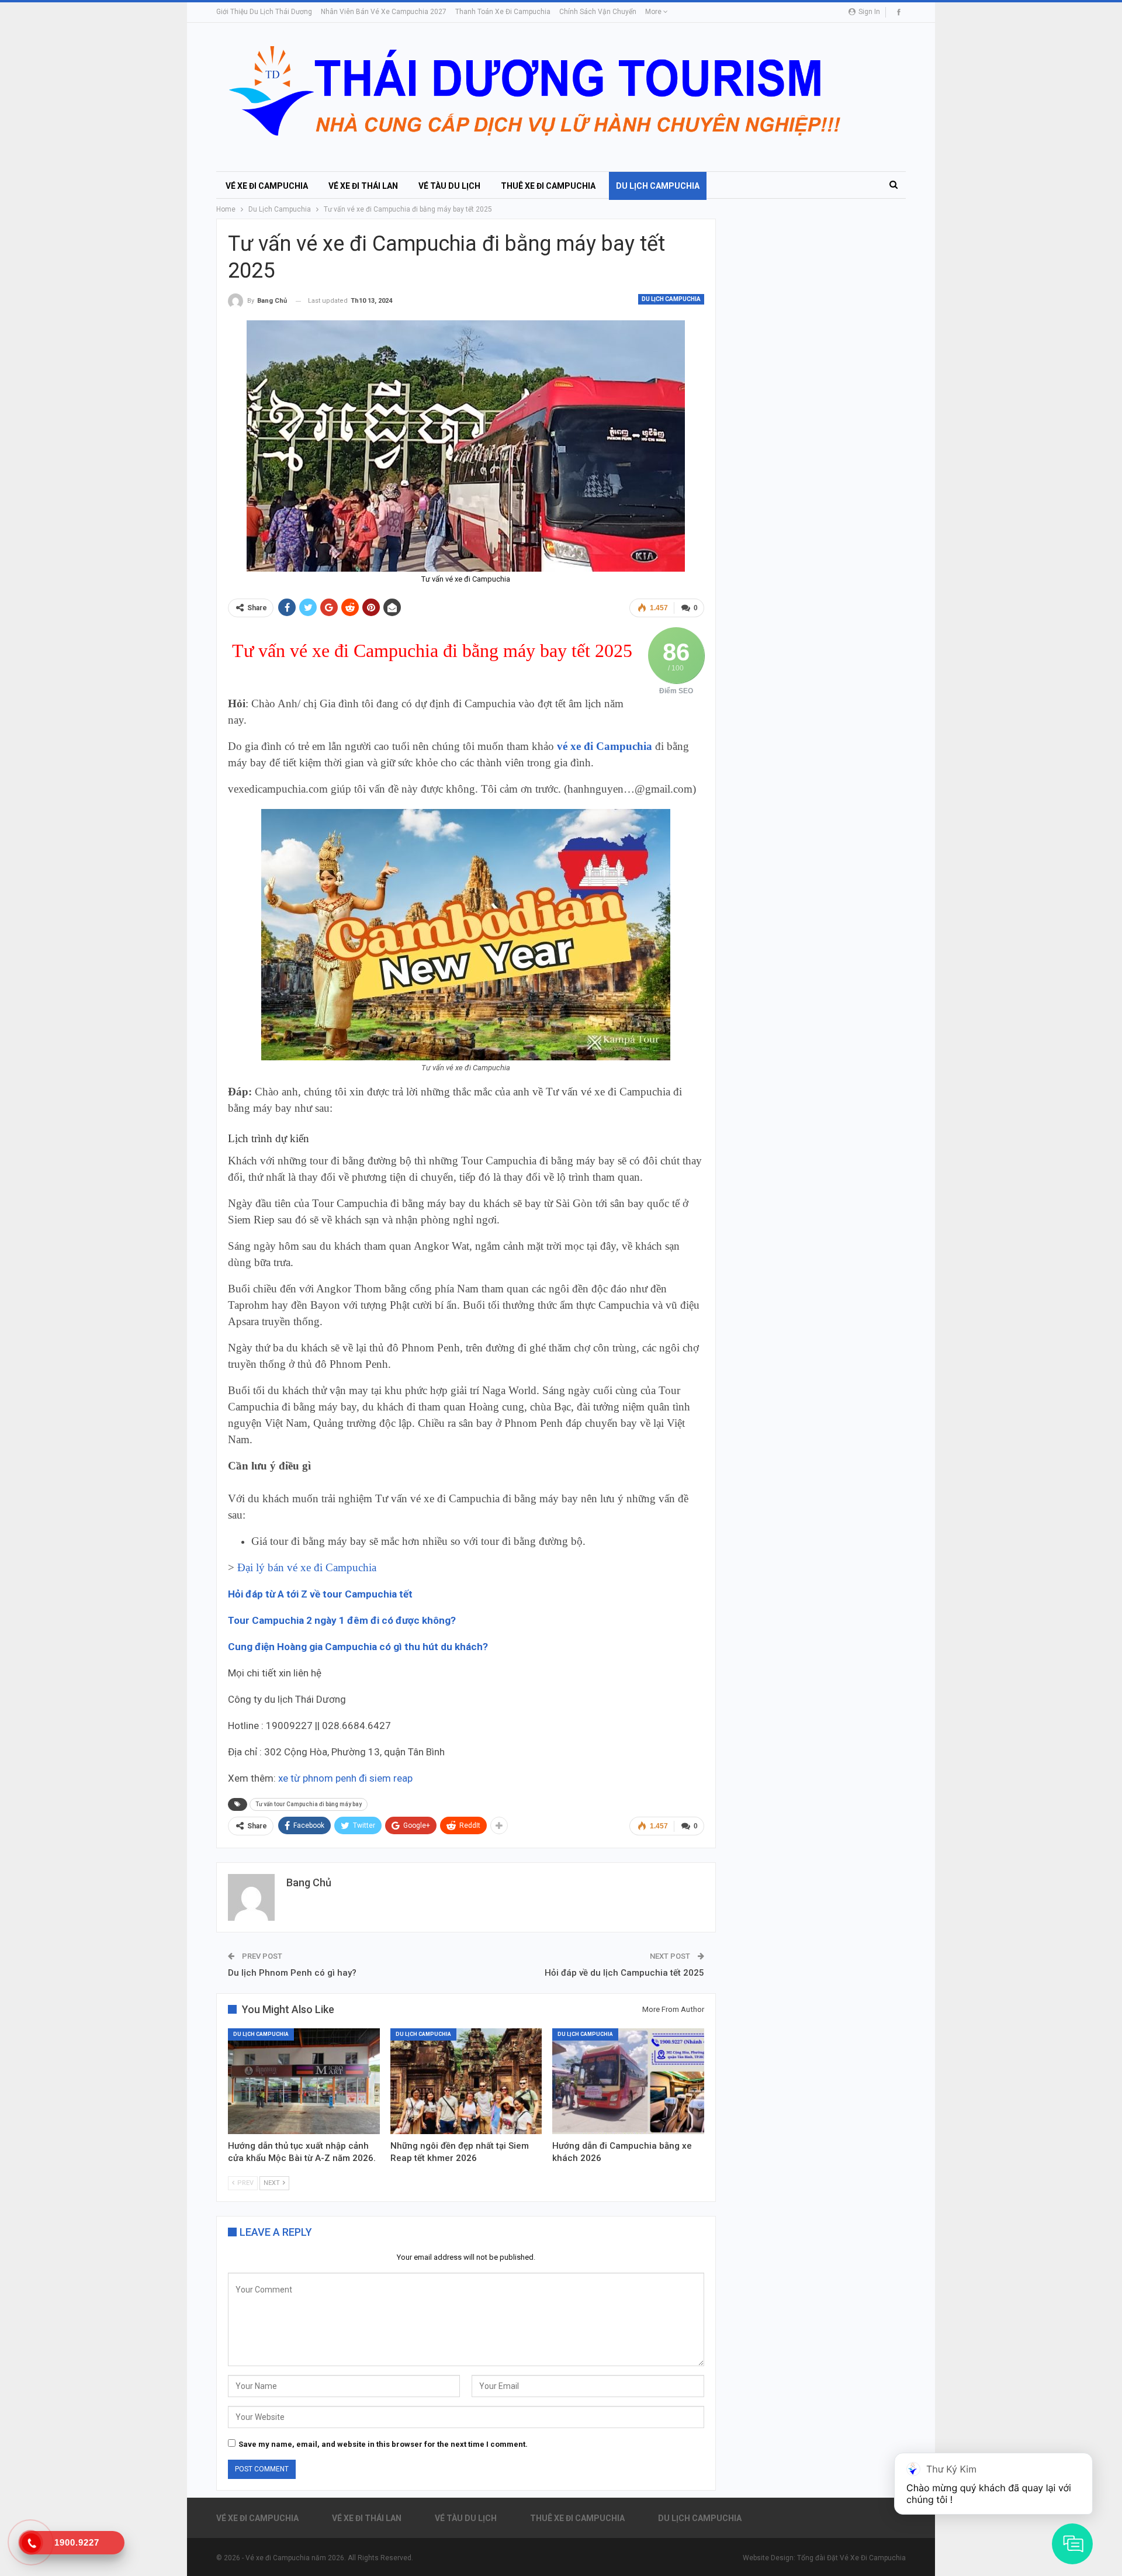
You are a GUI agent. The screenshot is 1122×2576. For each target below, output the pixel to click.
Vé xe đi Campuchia (267, 186)
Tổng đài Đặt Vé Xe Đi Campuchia (851, 2558)
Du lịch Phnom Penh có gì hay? (292, 1973)
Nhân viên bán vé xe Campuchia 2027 (384, 12)
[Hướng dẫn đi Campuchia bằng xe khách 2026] (628, 2081)
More (654, 12)
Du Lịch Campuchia (658, 186)
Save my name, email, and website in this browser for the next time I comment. (383, 2444)
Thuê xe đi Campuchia (548, 186)
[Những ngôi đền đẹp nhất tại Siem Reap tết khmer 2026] (466, 2081)
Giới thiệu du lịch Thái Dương (264, 12)
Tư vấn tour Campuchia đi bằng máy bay (309, 1804)
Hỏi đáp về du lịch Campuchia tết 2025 (624, 1973)
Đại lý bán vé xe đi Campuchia (308, 1567)
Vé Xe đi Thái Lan (363, 186)
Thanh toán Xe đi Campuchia (503, 12)
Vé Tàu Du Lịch (449, 186)
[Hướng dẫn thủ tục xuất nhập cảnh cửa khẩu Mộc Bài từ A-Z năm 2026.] (304, 2081)
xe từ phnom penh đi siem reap (345, 1778)
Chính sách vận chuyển (598, 12)
